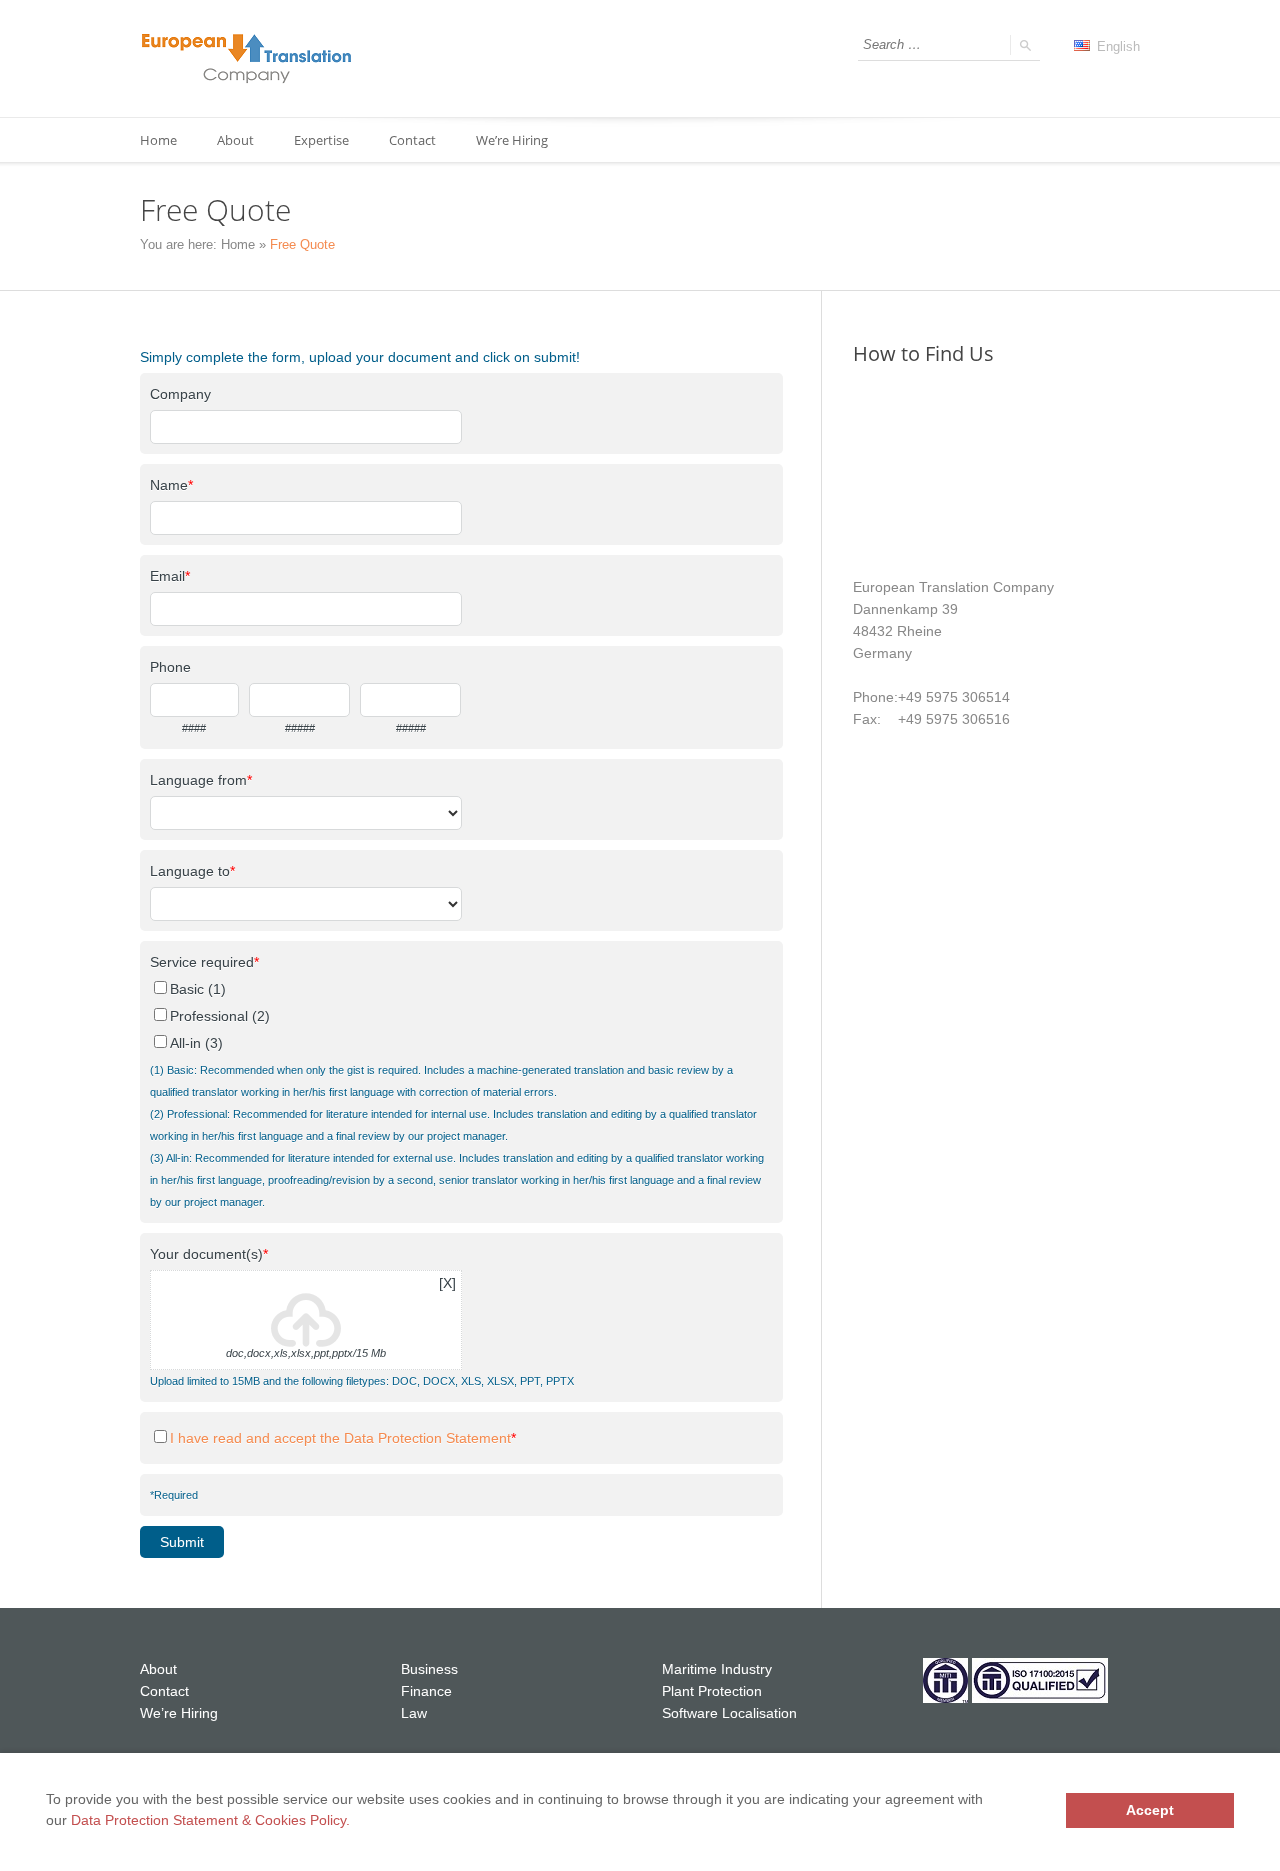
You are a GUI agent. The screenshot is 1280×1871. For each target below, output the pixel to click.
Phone (170, 667)
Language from (201, 780)
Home (158, 140)
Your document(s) (209, 1254)
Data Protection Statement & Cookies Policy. (210, 1820)
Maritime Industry (717, 1669)
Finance (426, 1691)
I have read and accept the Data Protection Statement (340, 1438)
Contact (412, 140)
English (1116, 46)
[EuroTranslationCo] (246, 58)
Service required (204, 962)
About (158, 1669)
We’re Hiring (512, 140)
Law (414, 1713)
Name (171, 485)
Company (180, 394)
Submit (182, 1542)
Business (429, 1669)
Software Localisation (729, 1713)
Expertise (321, 140)
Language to (192, 871)
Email (170, 576)
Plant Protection (712, 1691)
